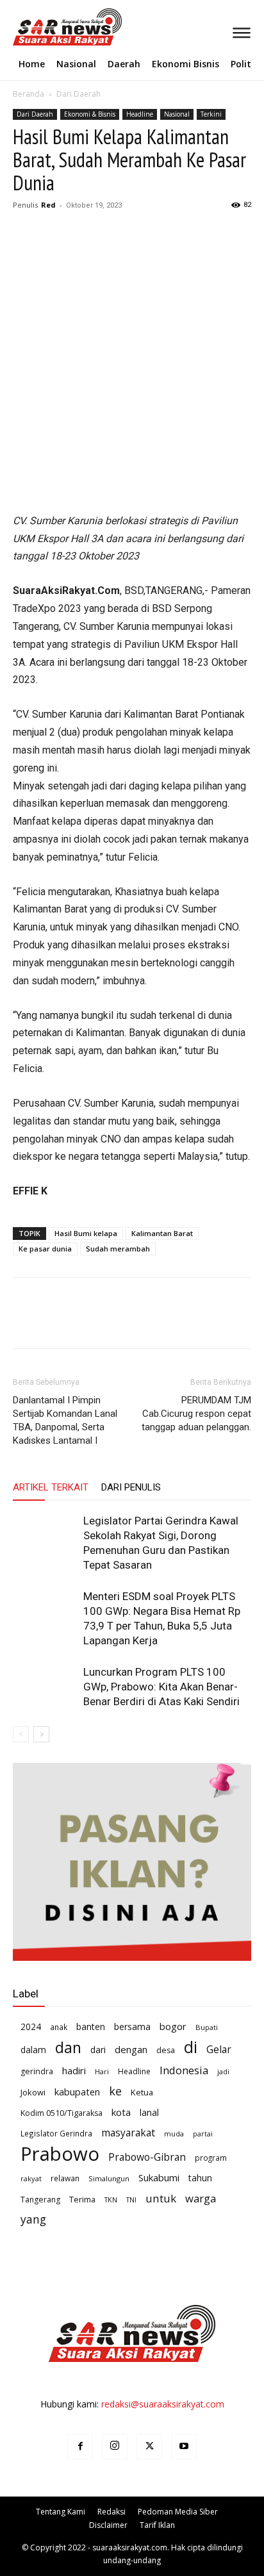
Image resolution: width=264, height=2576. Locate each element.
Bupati (207, 2027)
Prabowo (60, 2154)
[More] (144, 234)
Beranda (29, 94)
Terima (82, 2199)
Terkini (211, 114)
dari (98, 2050)
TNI (131, 2200)
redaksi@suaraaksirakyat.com (163, 2404)
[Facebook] (26, 234)
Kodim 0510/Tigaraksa (62, 2113)
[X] (55, 234)
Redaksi (111, 2512)
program (211, 2158)
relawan (65, 2178)
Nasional (177, 114)
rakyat (31, 2178)
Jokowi (33, 2092)
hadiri (74, 2070)
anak (59, 2027)
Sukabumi (159, 2177)
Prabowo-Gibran (147, 2157)
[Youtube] (184, 2447)
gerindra (37, 2071)
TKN (111, 2200)
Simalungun (109, 2178)
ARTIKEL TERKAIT (51, 1487)
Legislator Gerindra (56, 2133)
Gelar (219, 2050)
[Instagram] (115, 2447)
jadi (223, 2071)
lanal (149, 2112)
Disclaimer (108, 2525)
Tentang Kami (61, 2512)
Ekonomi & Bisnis (90, 114)
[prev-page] (21, 1734)
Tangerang (40, 2200)
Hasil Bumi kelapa (86, 1233)
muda (174, 2134)
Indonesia (184, 2070)
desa (166, 2050)
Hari (102, 2071)
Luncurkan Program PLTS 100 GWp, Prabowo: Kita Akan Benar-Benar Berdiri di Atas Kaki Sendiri (161, 1687)
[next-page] (41, 1734)
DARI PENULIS (131, 1487)
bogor (173, 2026)
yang (33, 2219)
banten (91, 2027)
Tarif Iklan (157, 2525)
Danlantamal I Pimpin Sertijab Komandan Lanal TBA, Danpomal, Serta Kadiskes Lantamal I (65, 1420)
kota (121, 2112)
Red (48, 205)
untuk (161, 2198)
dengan (131, 2049)
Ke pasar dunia (45, 1249)
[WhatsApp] (114, 234)
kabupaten (77, 2092)
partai (203, 2134)
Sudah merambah (118, 1249)
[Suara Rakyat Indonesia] (17, 27)
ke (115, 2091)
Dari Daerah (78, 94)
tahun (200, 2178)
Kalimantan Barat (162, 1233)
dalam (33, 2050)
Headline (140, 114)
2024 (31, 2027)
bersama (132, 2027)
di (191, 2047)
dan (68, 2048)
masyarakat (128, 2133)
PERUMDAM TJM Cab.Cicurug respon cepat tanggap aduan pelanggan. (196, 1414)
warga (201, 2198)
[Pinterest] (85, 234)
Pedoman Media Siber (178, 2512)
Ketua (142, 2092)
